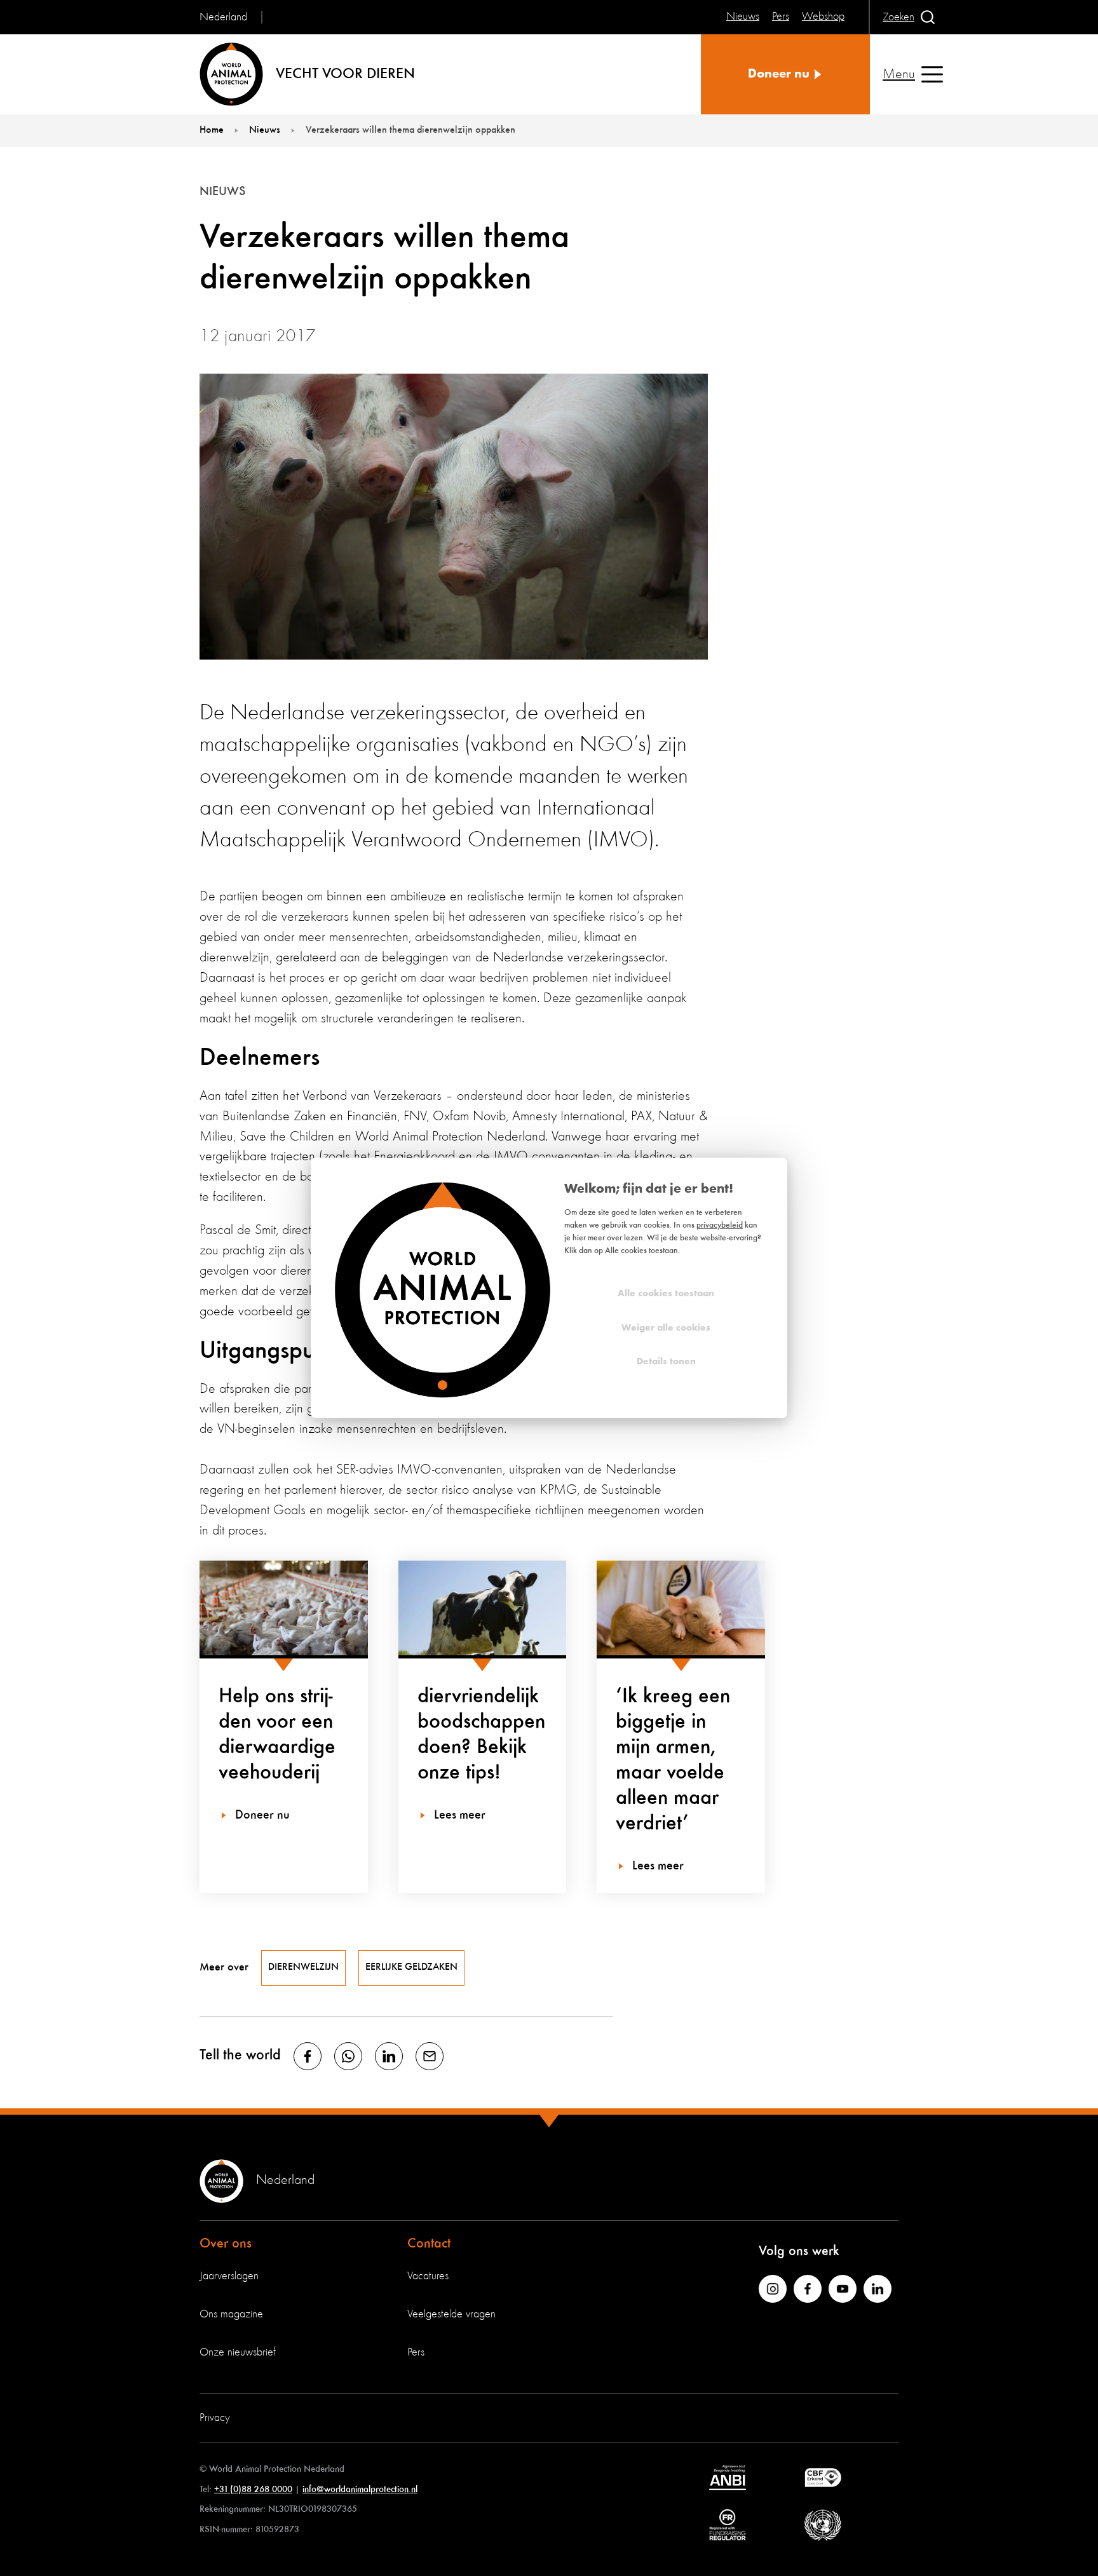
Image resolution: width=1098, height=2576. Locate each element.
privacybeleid (720, 1225)
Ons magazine (231, 2314)
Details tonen (666, 1362)
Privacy (215, 2418)
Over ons (226, 2244)
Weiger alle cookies (666, 1328)
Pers (416, 2352)
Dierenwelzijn (303, 1967)
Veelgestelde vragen (451, 2314)
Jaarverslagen (229, 2276)
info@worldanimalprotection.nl (360, 2489)
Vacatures (428, 2276)
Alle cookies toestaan (666, 1294)
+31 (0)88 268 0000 (253, 2489)
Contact (429, 2244)
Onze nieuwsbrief (238, 2352)
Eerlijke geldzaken (411, 1967)
